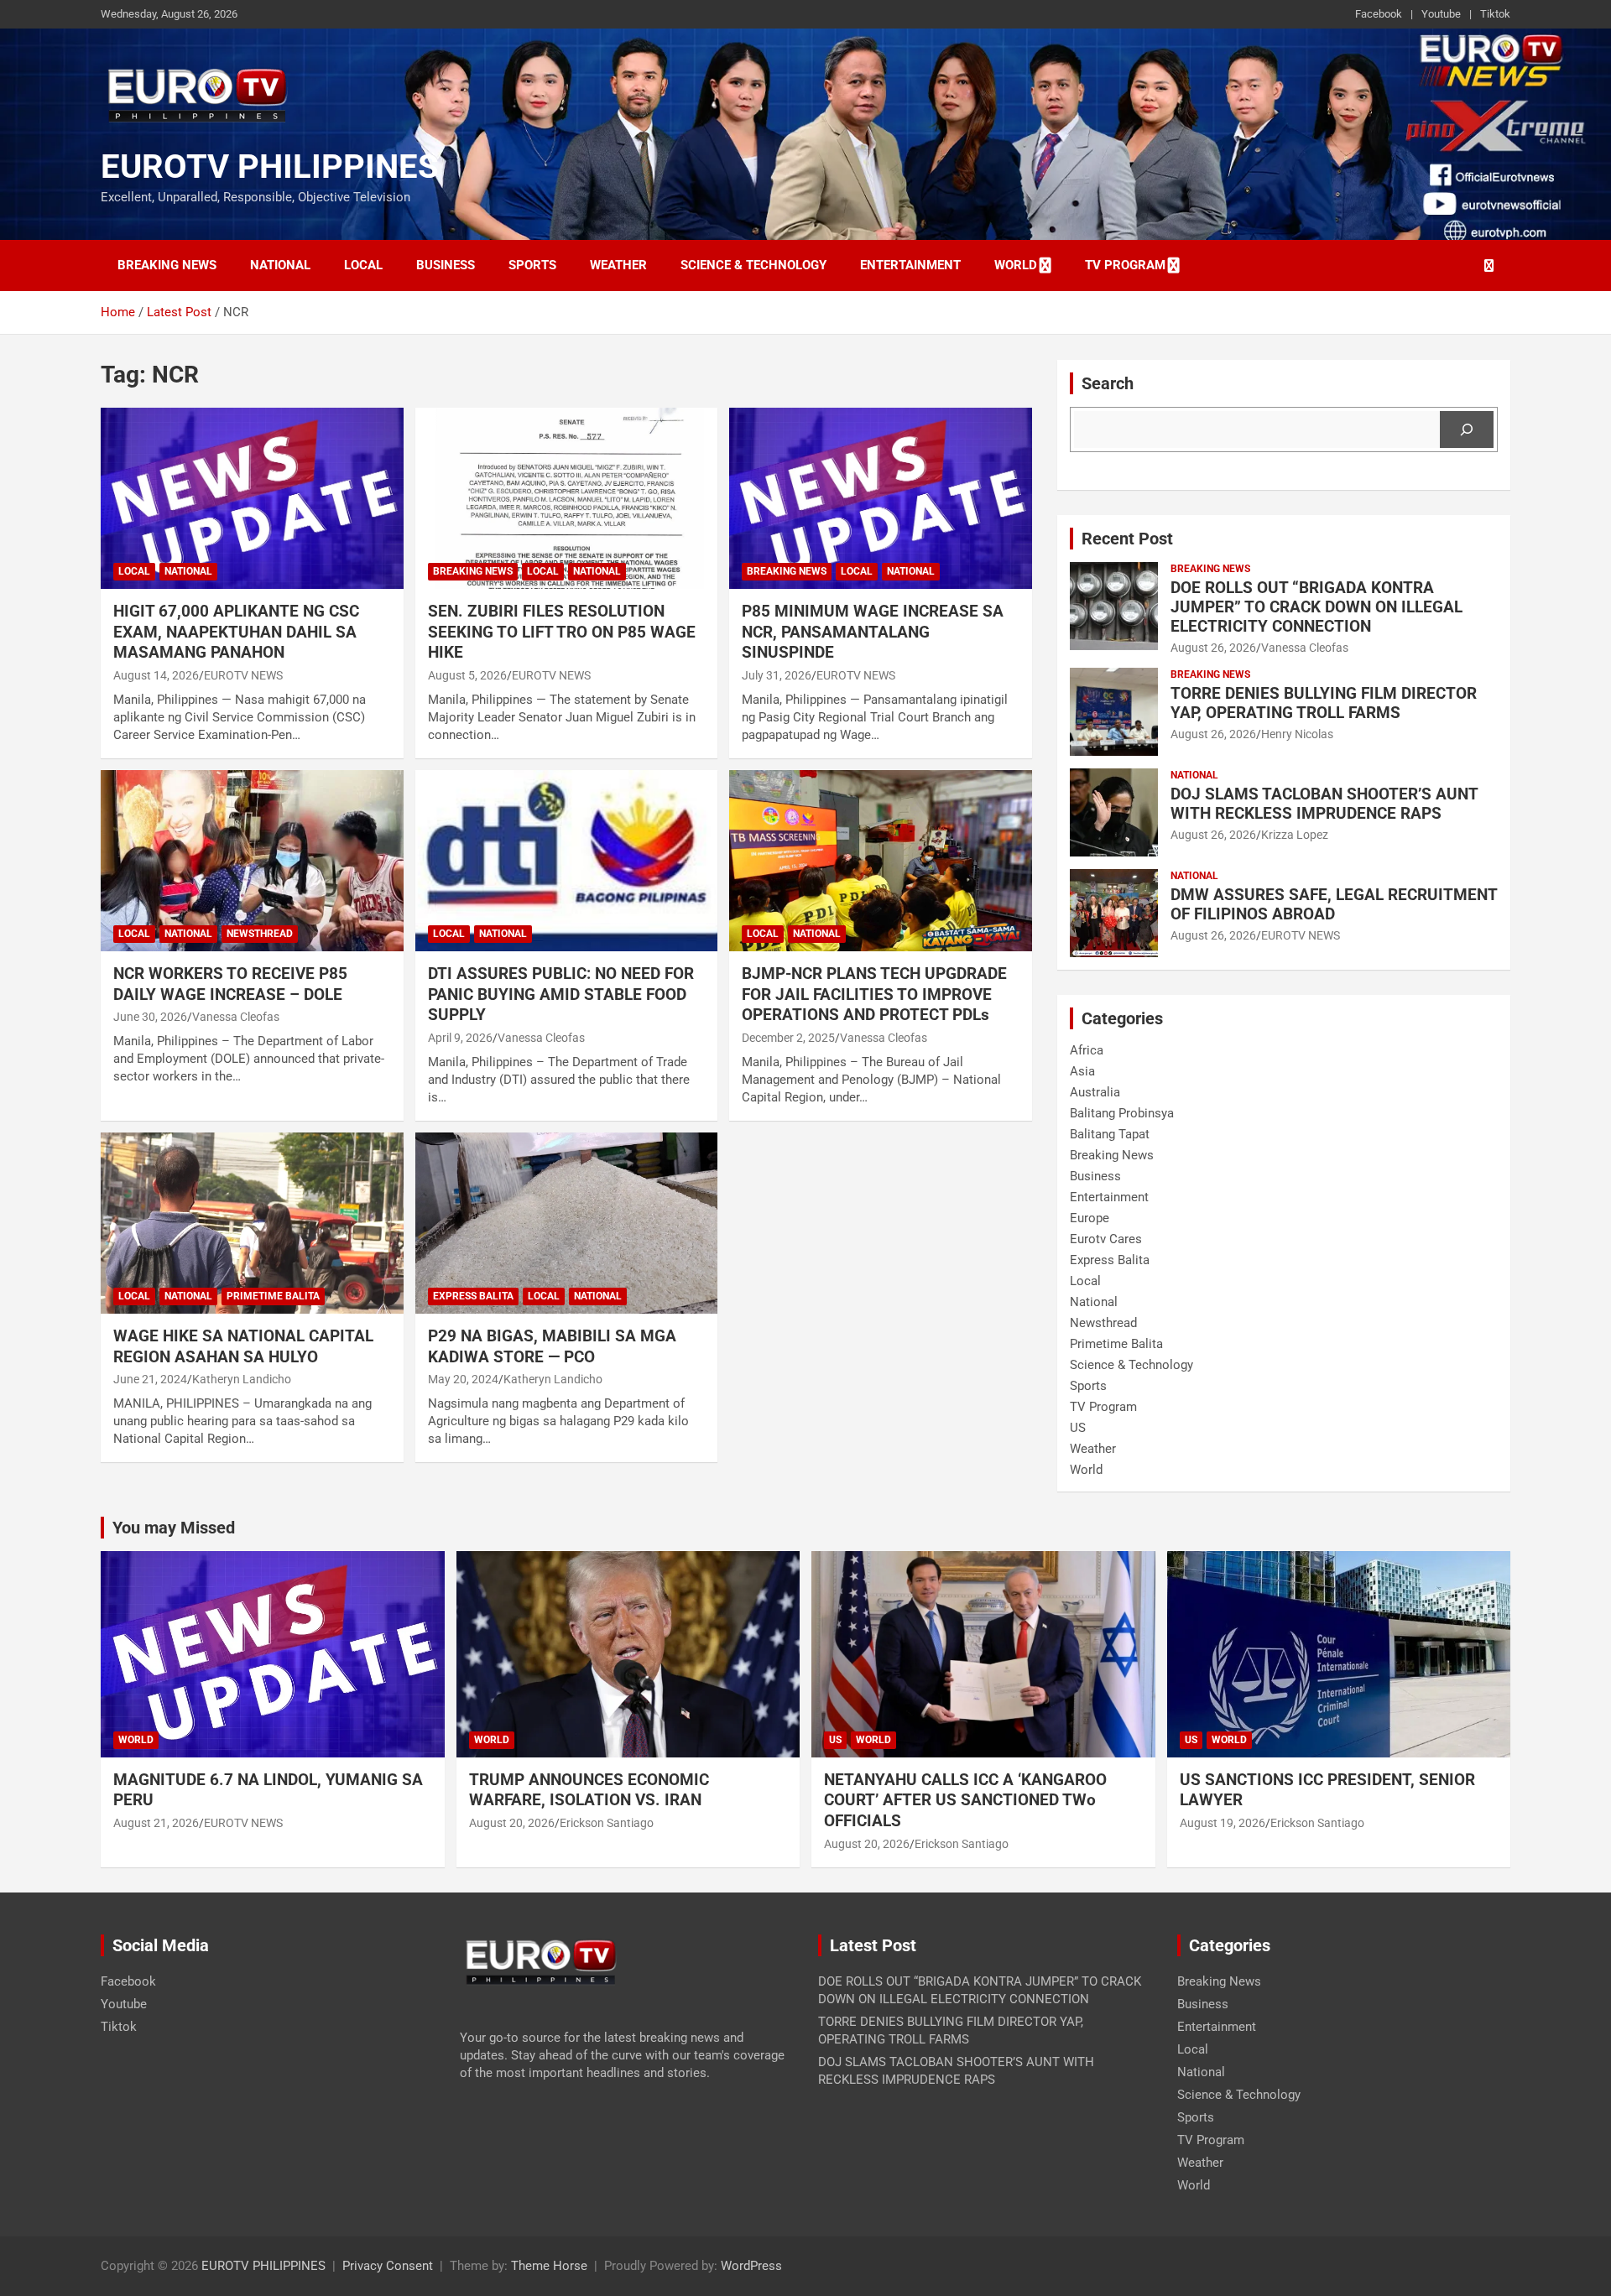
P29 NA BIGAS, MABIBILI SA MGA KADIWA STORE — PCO (552, 1346)
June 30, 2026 (150, 1017)
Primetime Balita (273, 1296)
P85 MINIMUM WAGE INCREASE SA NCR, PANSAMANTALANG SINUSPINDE (873, 632)
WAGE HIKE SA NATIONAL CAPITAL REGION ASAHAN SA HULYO (243, 1346)
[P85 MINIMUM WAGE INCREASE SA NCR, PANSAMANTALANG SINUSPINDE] (881, 498)
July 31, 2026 (777, 675)
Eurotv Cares (1106, 1239)
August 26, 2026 (1213, 648)
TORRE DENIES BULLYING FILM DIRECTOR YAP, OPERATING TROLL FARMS (1324, 703)
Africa (1087, 1050)
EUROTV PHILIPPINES (270, 167)
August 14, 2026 (156, 675)
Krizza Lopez (1295, 835)
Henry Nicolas (1297, 734)
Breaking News (167, 265)
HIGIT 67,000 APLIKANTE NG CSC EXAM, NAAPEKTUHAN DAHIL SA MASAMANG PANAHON (236, 632)
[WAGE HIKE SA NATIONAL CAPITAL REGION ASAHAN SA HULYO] (252, 1223)
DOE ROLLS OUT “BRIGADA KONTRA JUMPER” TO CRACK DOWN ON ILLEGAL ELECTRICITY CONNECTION (1316, 607)
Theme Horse (549, 2266)
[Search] (1467, 430)
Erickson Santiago (607, 1823)
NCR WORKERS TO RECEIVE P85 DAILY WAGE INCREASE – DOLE (230, 984)
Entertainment (910, 265)
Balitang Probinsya (1122, 1113)
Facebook (1379, 14)
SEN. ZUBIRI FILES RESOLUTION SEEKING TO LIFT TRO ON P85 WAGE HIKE (562, 632)
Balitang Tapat (1110, 1134)
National (280, 265)
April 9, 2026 (460, 1038)
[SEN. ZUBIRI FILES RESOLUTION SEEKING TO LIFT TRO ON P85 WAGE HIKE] (567, 498)
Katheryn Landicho (242, 1379)
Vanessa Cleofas (236, 1017)
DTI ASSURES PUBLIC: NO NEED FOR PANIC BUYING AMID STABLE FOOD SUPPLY (561, 994)
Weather (618, 265)
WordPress (751, 2266)
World (1016, 265)
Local (363, 265)
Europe (1090, 1218)
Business (446, 265)
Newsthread (260, 934)
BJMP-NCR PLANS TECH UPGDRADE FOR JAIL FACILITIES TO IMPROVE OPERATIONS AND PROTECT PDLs (874, 994)
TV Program (1125, 265)
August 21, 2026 (156, 1823)
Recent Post (1127, 539)
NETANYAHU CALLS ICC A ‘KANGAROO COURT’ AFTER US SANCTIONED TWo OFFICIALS (965, 1800)
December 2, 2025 (788, 1038)
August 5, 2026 (467, 675)
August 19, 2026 (1223, 1823)
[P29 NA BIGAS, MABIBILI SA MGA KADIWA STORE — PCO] (567, 1223)
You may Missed (174, 1528)
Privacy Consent (388, 2266)
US (1078, 1428)
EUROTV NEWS (243, 675)
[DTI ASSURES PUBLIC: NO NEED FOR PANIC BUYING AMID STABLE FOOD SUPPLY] (567, 861)
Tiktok (1495, 14)
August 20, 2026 (512, 1823)
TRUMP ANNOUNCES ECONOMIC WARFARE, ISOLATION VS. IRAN (592, 1790)
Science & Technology (753, 265)
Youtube (1441, 14)
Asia (1082, 1071)
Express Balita (473, 1296)
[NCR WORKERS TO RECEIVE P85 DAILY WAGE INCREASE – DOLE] (252, 861)
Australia (1095, 1092)
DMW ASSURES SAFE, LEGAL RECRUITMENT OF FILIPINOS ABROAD (1334, 904)
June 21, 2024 (150, 1379)
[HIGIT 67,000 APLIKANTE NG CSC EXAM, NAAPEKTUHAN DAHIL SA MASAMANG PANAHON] (252, 498)
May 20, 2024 (463, 1379)
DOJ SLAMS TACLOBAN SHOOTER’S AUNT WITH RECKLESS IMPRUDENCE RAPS (1324, 804)
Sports (532, 265)
